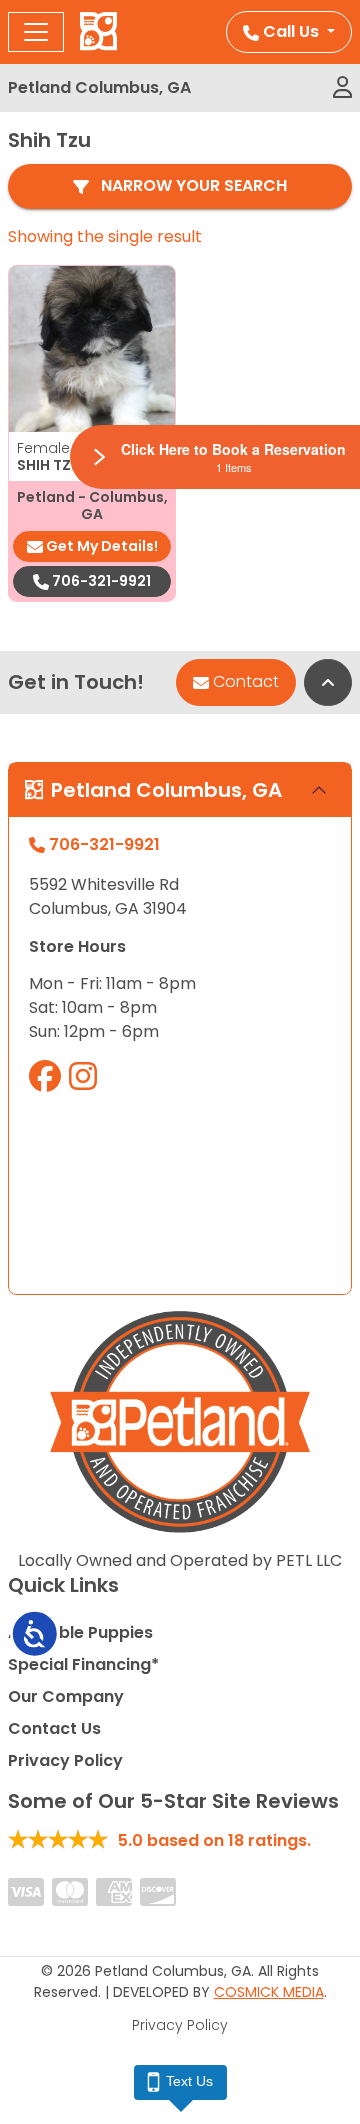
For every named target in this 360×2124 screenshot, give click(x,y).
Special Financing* (83, 1664)
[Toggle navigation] (36, 32)
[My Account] (342, 88)
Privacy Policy (65, 1760)
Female (68, 448)
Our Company (66, 1696)
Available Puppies (80, 1632)
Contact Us (54, 1728)
